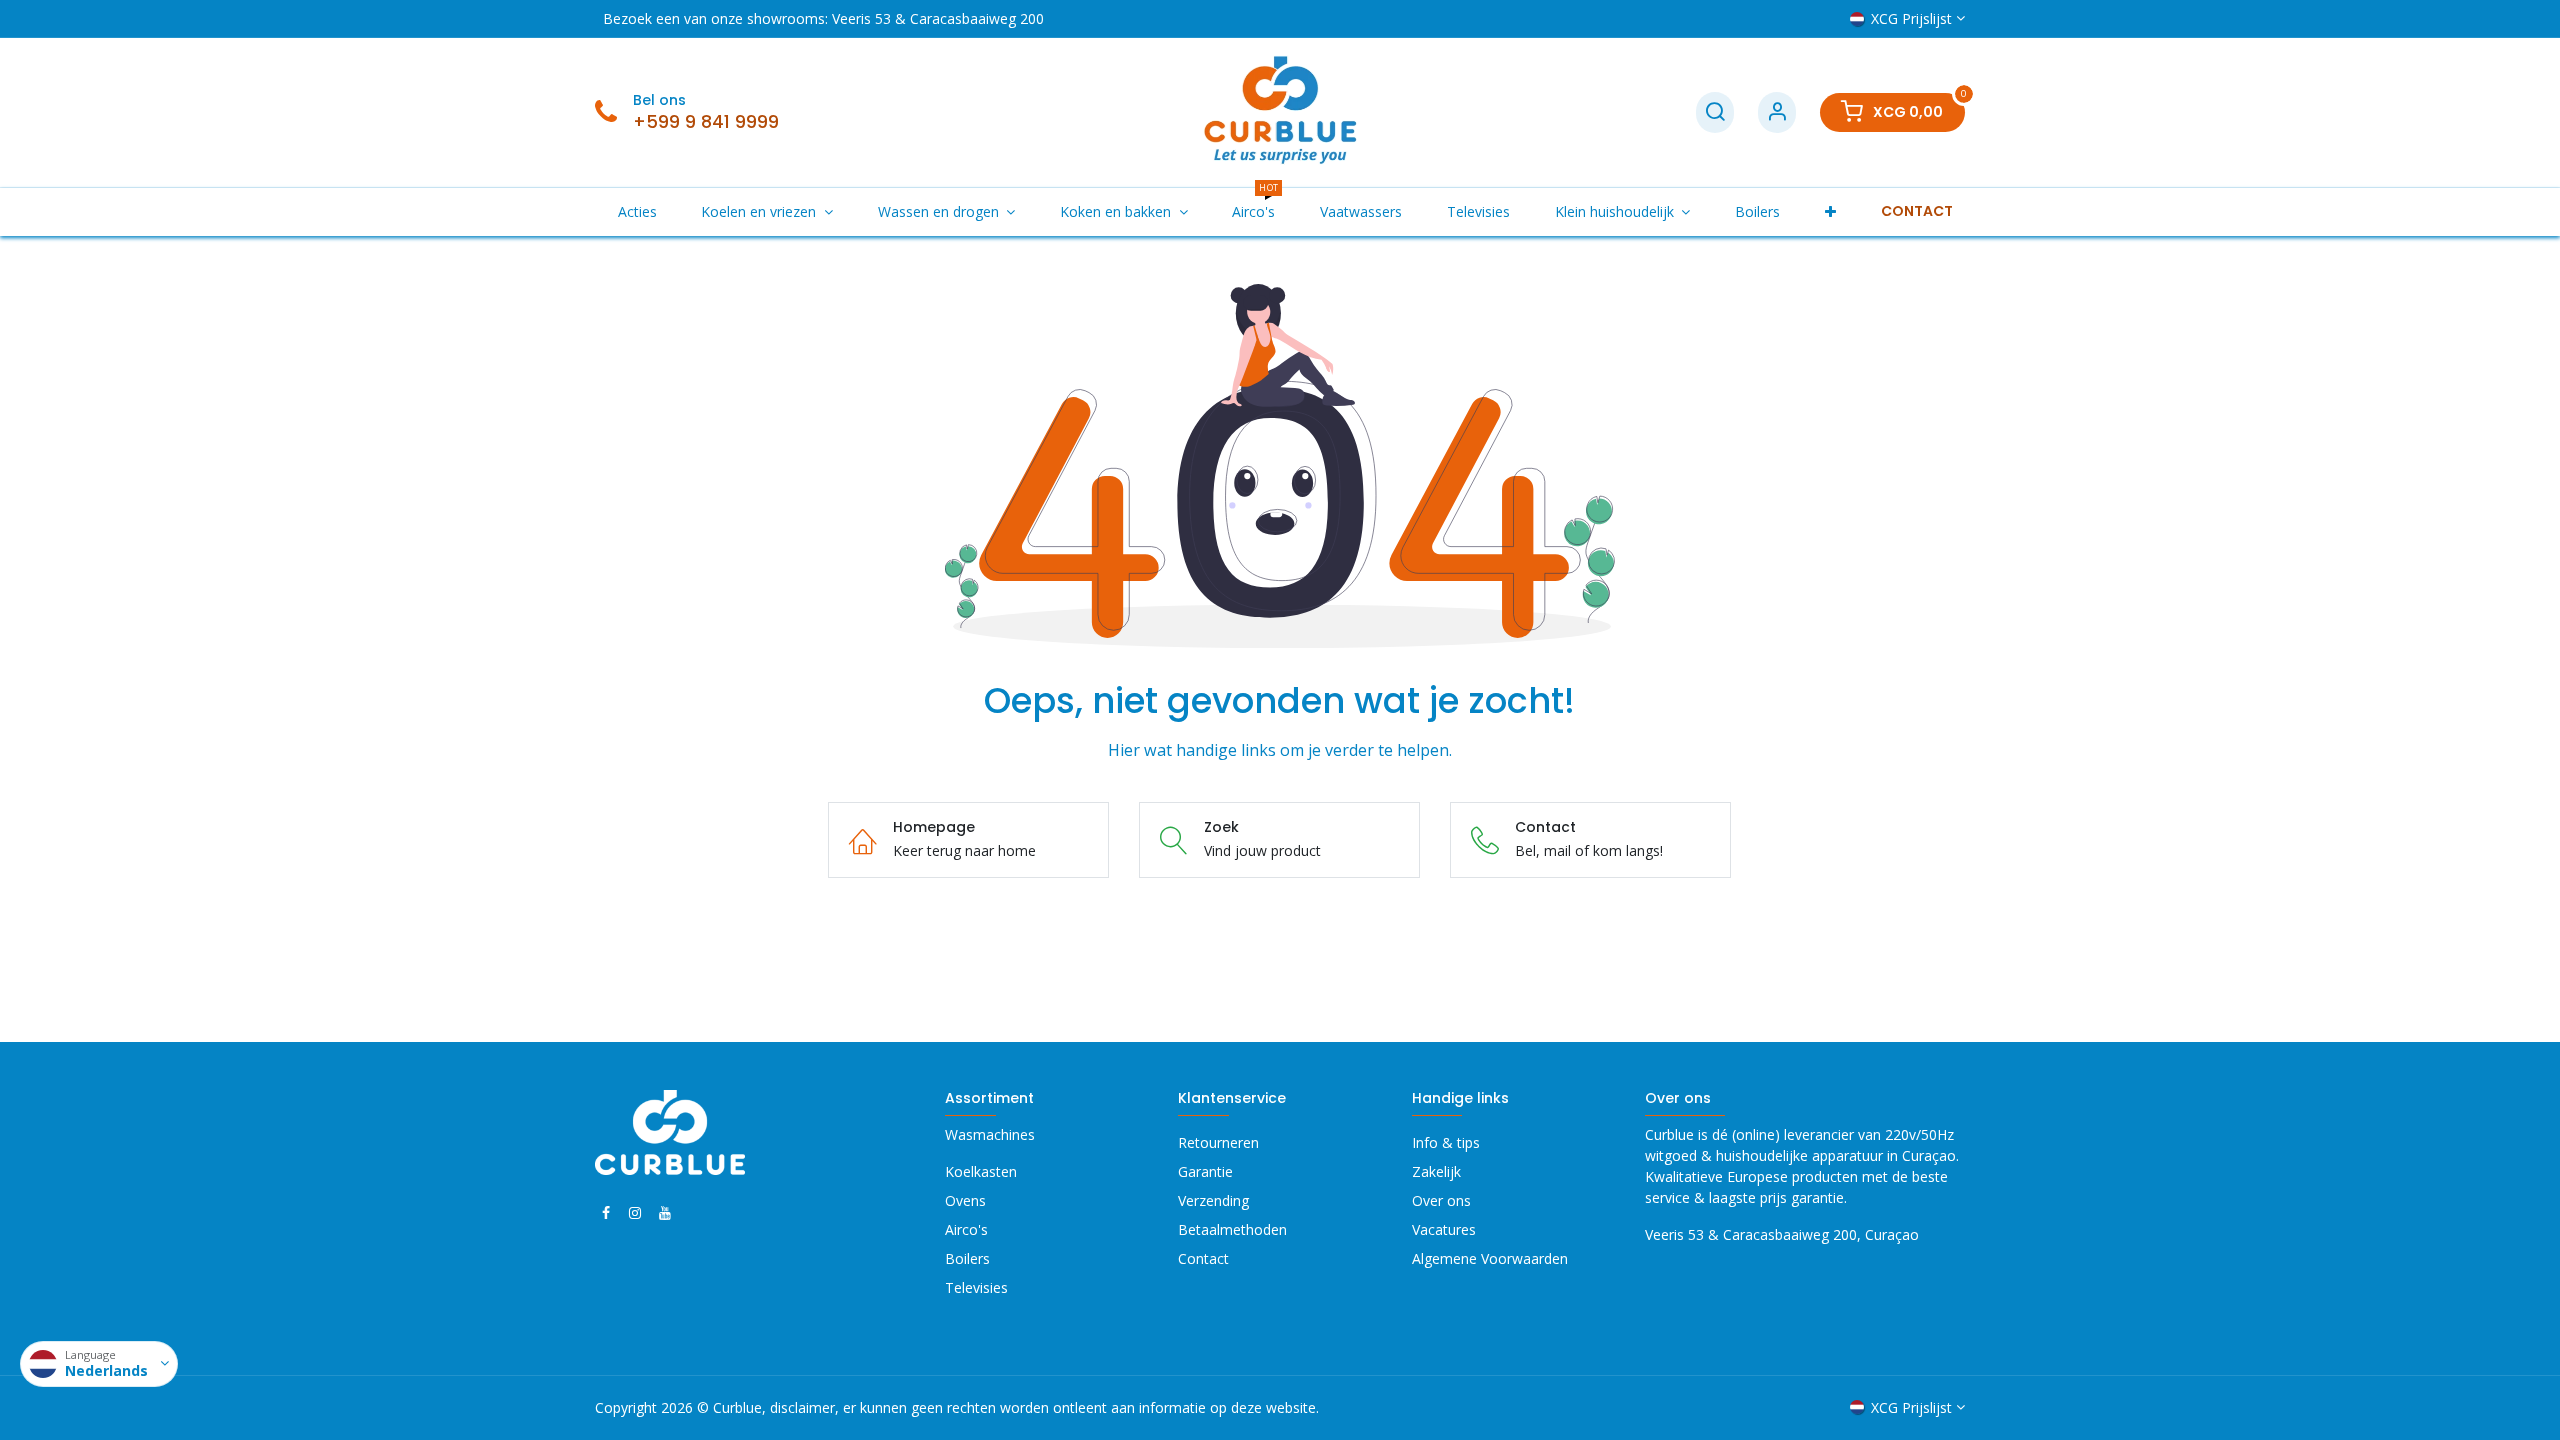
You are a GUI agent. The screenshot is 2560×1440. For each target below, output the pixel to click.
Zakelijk (1436, 1171)
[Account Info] (1777, 112)
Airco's (966, 1229)
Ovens (965, 1200)
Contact (1203, 1258)
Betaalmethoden (1232, 1229)
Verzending (1213, 1200)
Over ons (1441, 1200)
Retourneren (1218, 1142)
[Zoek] (1715, 112)
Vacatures (1444, 1229)
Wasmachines (990, 1134)
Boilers (967, 1258)
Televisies (976, 1287)
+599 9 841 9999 (706, 122)
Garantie (1205, 1171)
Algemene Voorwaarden (1490, 1258)
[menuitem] (637, 211)
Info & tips (1446, 1142)
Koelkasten (981, 1171)
